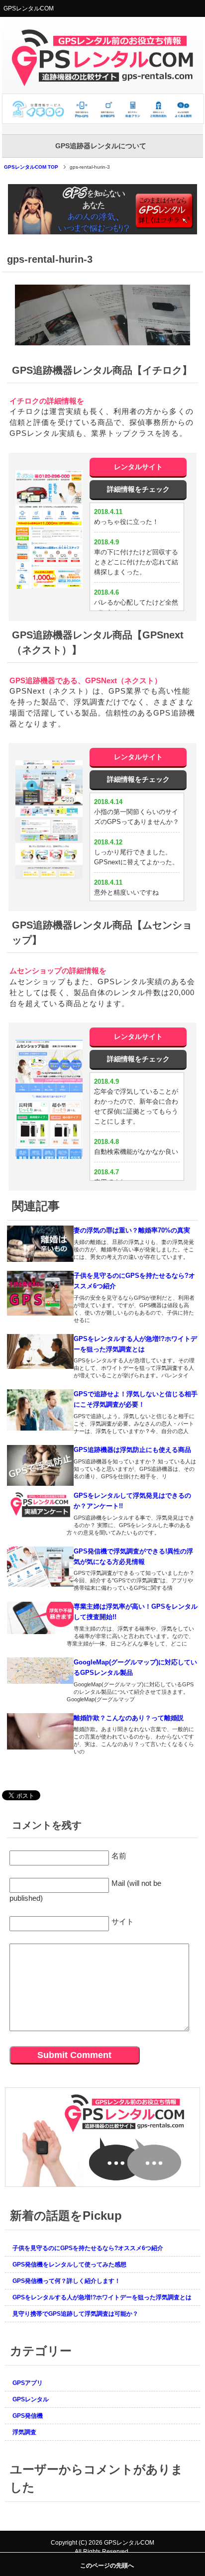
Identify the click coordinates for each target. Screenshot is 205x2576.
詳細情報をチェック (138, 489)
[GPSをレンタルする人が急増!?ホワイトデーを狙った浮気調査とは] (40, 1351)
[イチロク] (49, 529)
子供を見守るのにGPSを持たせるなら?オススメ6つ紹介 (88, 2248)
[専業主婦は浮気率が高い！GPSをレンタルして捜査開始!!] (40, 1618)
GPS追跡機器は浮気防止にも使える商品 (132, 1450)
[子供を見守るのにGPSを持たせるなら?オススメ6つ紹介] (40, 1293)
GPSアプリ (28, 2383)
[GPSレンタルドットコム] (103, 120)
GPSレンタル (31, 2399)
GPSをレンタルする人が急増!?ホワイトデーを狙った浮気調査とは (102, 2297)
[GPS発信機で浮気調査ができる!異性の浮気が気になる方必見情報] (40, 1567)
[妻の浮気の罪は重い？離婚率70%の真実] (40, 1244)
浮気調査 (24, 2432)
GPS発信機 (28, 2416)
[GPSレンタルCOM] (102, 82)
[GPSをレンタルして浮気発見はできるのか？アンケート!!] (40, 1505)
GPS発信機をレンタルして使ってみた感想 (69, 2265)
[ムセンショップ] (49, 1099)
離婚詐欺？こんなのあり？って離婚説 (129, 1718)
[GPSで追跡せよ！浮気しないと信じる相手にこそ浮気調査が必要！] (40, 1410)
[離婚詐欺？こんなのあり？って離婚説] (40, 1731)
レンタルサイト (138, 467)
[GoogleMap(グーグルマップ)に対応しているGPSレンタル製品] (40, 1671)
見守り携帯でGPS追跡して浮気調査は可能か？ (75, 2314)
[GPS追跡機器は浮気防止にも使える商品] (40, 1465)
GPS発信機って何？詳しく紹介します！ (66, 2281)
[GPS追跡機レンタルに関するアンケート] (102, 2182)
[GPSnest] (49, 820)
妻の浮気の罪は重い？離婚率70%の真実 (132, 1230)
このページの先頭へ (107, 2566)
